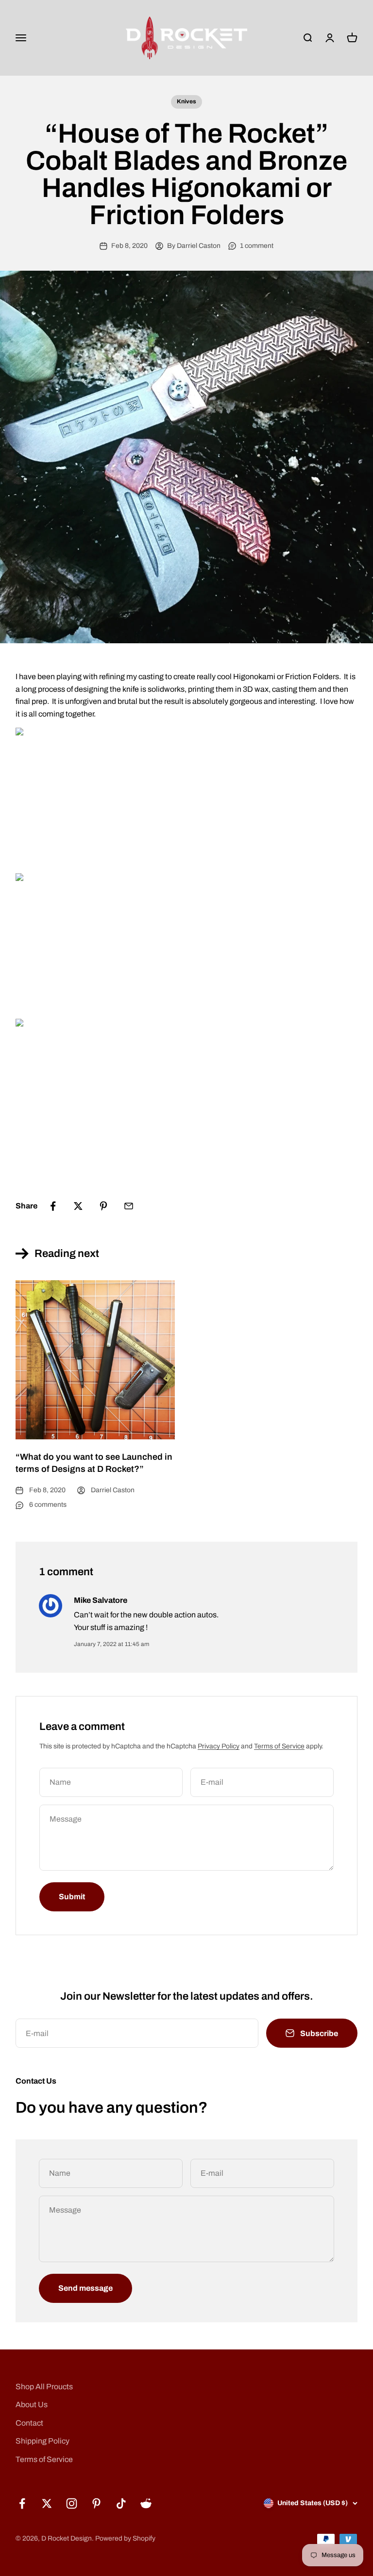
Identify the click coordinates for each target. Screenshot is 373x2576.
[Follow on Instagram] (72, 2503)
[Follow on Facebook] (22, 2503)
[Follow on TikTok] (121, 2503)
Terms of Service (279, 1746)
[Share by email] (129, 1206)
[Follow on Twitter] (47, 2503)
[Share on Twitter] (78, 1206)
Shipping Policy (42, 2441)
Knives (186, 101)
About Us (32, 2405)
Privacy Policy (219, 1746)
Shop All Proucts (44, 2387)
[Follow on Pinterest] (96, 2503)
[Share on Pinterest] (103, 1206)
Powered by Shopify (125, 2538)
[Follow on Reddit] (146, 2503)
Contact (29, 2423)
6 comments (48, 1505)
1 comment (257, 246)
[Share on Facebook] (53, 1206)
